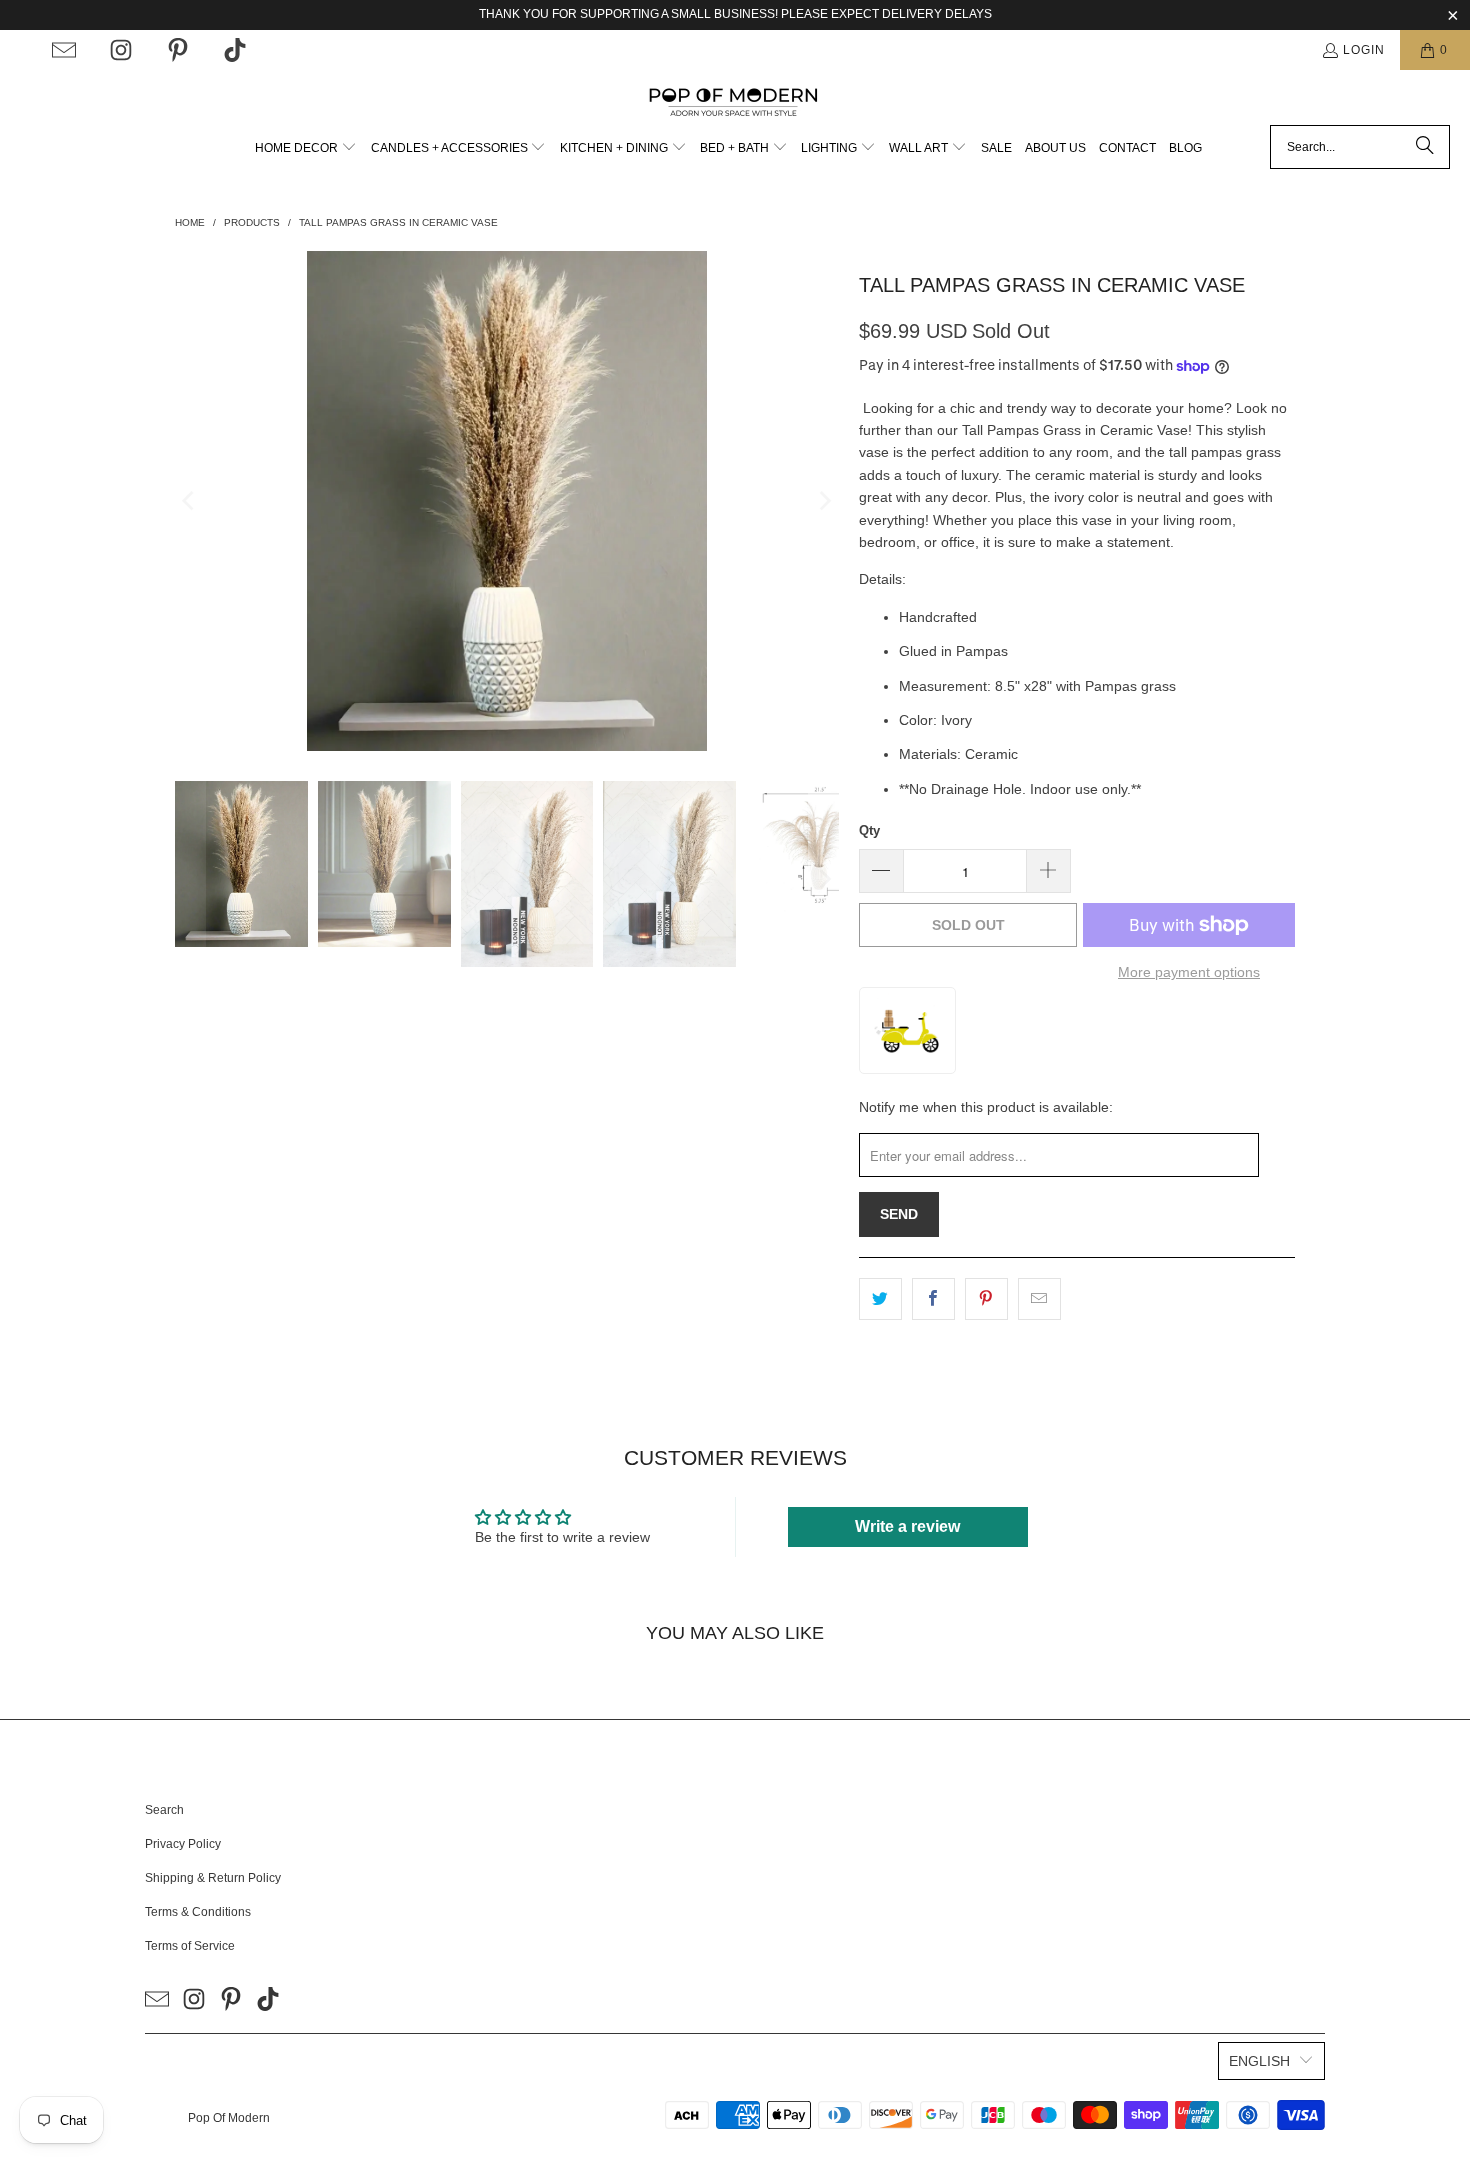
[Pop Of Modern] (735, 102)
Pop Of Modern (229, 2118)
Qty (869, 830)
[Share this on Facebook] (933, 1299)
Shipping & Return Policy (213, 1878)
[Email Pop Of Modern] (64, 50)
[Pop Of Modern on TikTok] (235, 50)
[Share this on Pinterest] (986, 1299)
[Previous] (190, 501)
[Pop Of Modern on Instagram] (121, 50)
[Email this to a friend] (1039, 1299)
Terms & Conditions (198, 1912)
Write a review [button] (907, 1526)
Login (1364, 50)
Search (164, 1810)
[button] (306, 148)
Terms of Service (190, 1946)
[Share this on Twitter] (880, 1299)
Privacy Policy (183, 1844)
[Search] (1425, 147)
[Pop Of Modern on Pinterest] (178, 50)
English (1259, 2061)
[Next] (824, 501)
